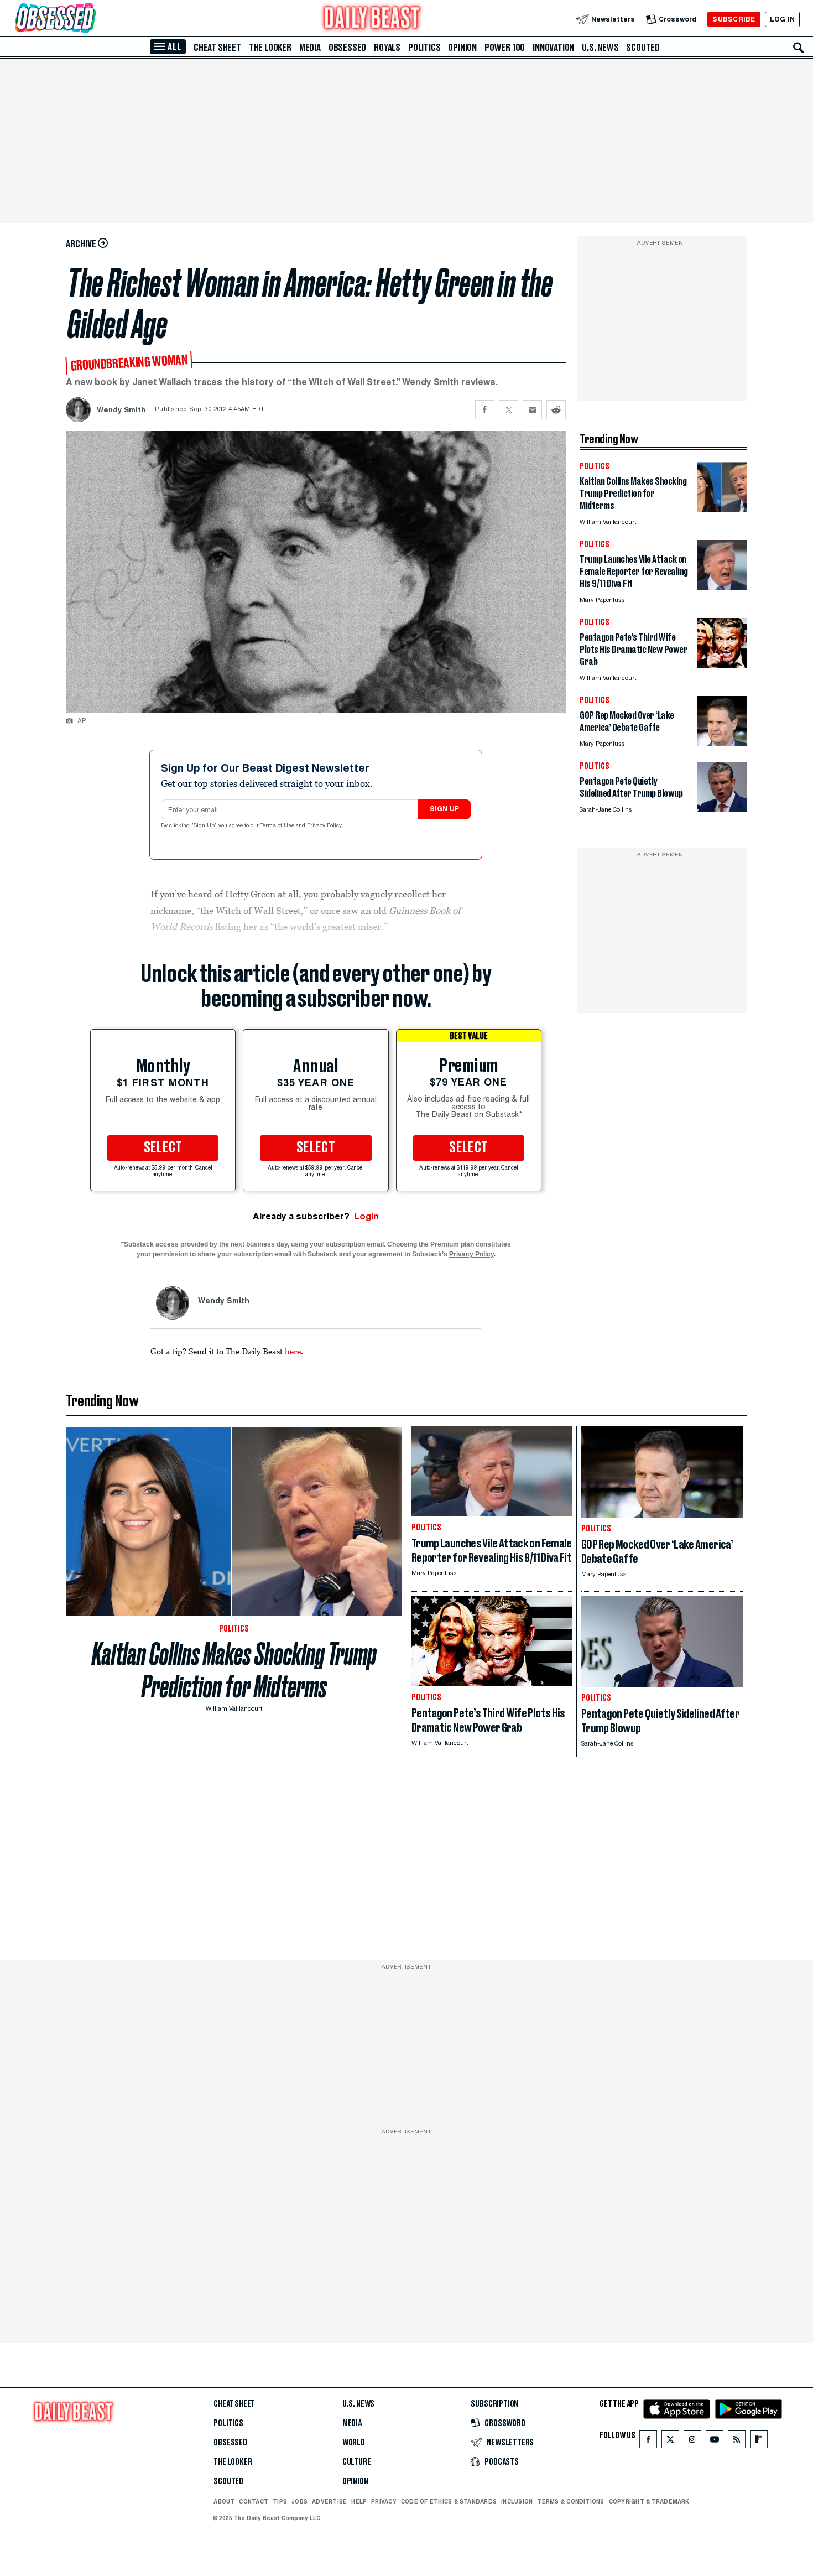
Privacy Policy (325, 826)
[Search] (799, 48)
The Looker (270, 48)
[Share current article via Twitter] (509, 410)
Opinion (462, 48)
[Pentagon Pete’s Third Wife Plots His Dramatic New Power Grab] (722, 665)
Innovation (553, 48)
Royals (387, 48)
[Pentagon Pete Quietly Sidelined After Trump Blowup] (722, 809)
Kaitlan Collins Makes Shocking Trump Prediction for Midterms (234, 1670)
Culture (357, 2462)
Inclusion (517, 2501)
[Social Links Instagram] (692, 2442)
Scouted (643, 48)
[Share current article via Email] (532, 410)
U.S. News (600, 48)
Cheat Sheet (217, 48)
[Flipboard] (759, 2442)
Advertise (329, 2501)
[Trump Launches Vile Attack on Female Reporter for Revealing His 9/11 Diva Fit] (722, 587)
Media (310, 48)
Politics (424, 48)
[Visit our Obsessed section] (91, 19)
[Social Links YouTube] (715, 2442)
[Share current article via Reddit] (556, 410)
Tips (280, 2501)
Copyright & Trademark (649, 2501)
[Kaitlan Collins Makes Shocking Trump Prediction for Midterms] (722, 509)
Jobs (299, 2501)
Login (366, 1216)
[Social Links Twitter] (670, 2442)
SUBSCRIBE (734, 19)
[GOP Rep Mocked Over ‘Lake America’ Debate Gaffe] (722, 743)
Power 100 (505, 48)
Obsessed (347, 48)
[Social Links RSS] (737, 2442)
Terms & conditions (570, 2501)
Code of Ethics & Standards (449, 2501)
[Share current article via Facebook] (485, 410)
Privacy (384, 2501)
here (293, 1351)
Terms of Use (278, 826)
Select (163, 1148)
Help (359, 2501)
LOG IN (782, 19)
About (224, 2501)
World (354, 2443)
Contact (254, 2501)
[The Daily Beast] (372, 19)
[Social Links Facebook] (648, 2442)
